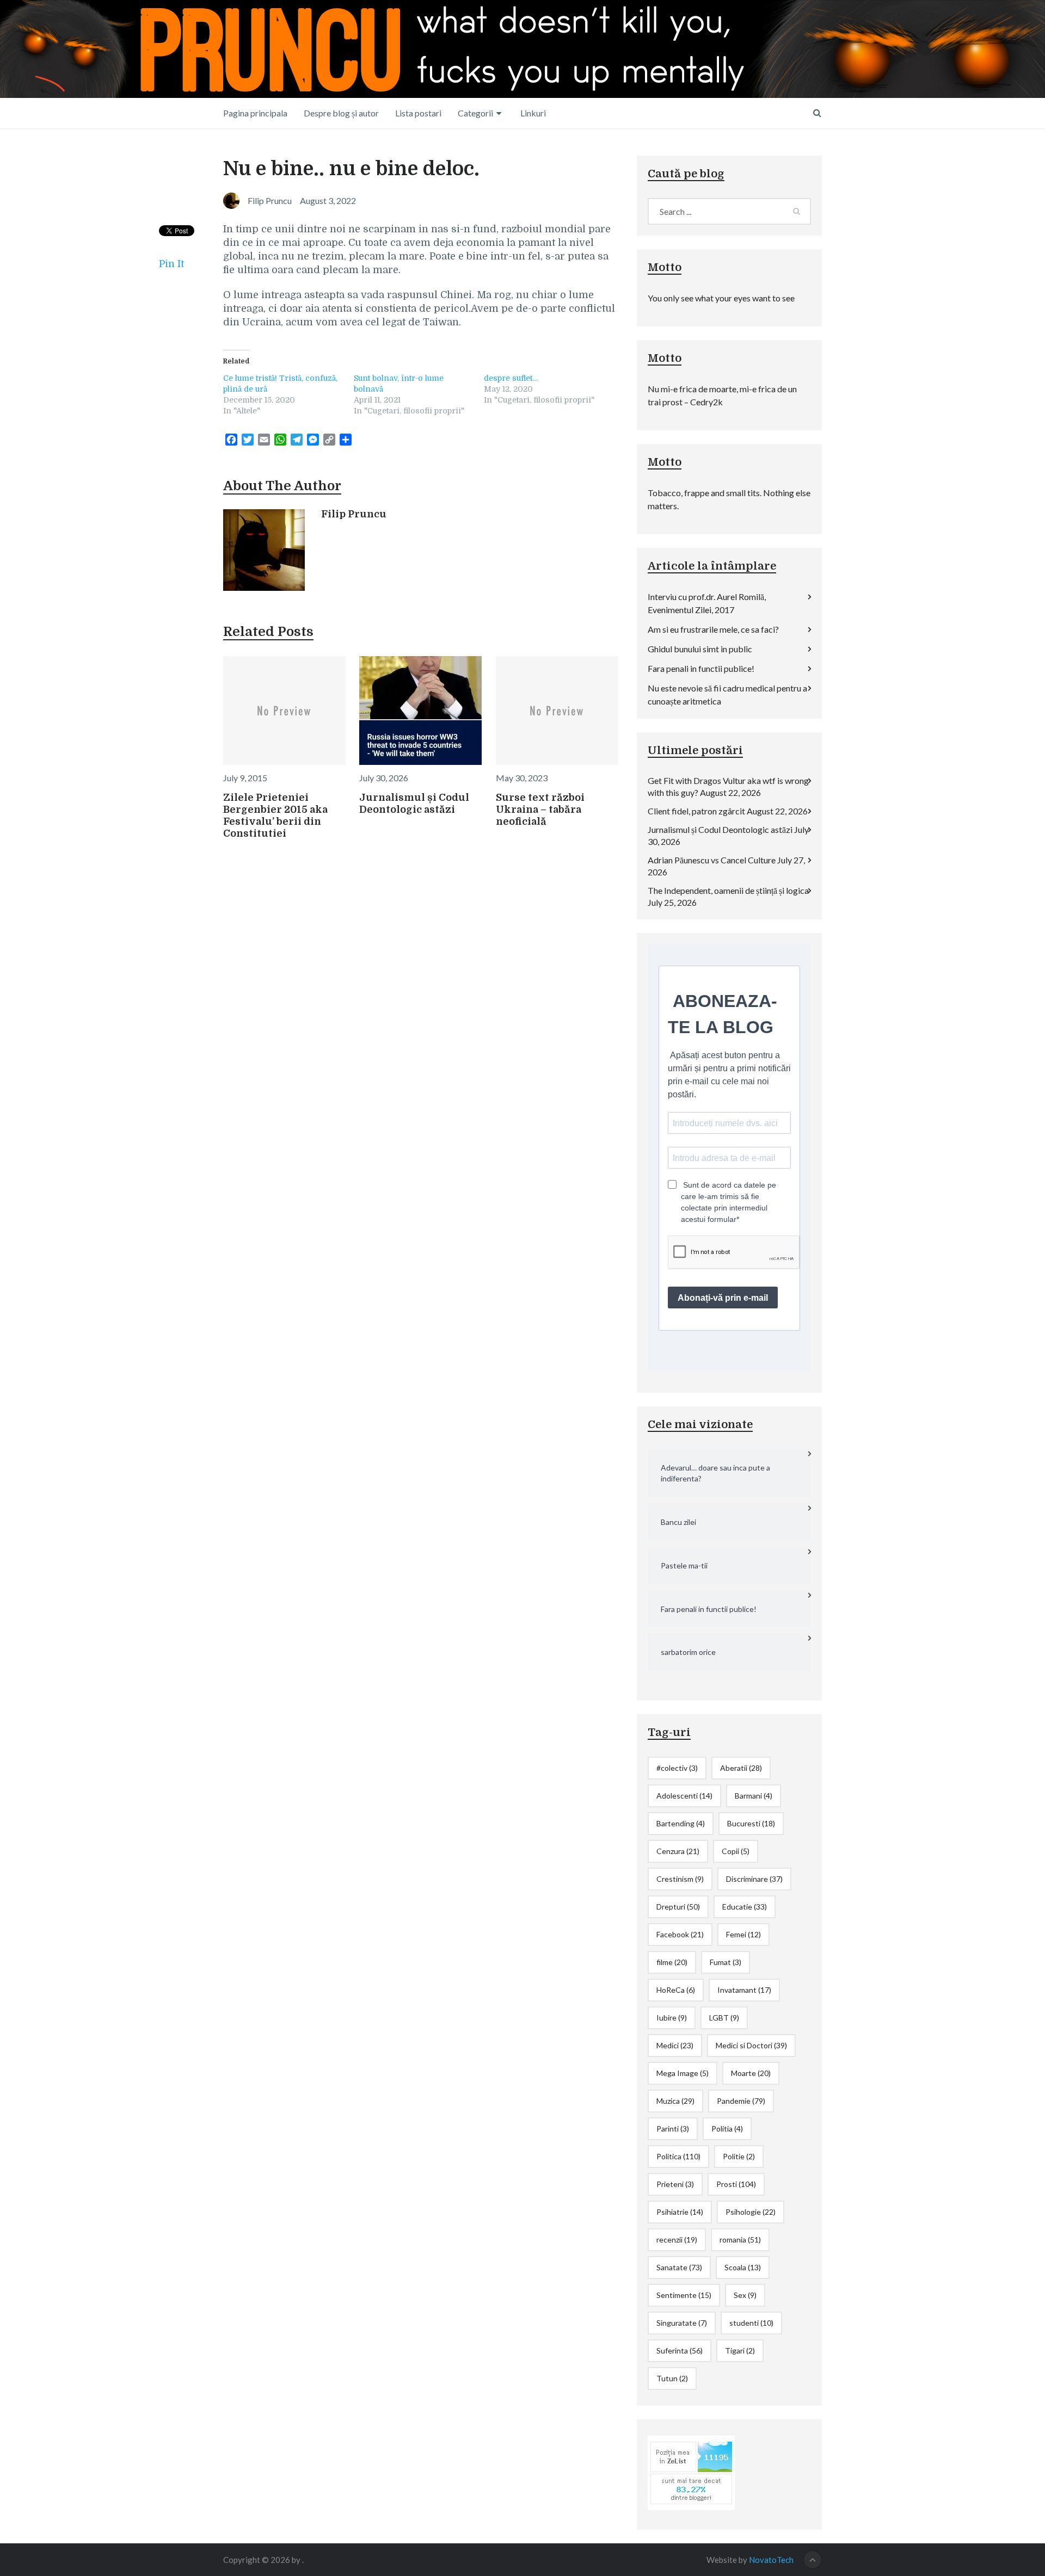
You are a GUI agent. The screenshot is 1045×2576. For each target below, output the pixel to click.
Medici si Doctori (751, 2045)
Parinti (673, 2129)
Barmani (754, 1796)
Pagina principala (255, 113)
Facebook (680, 1934)
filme (672, 1962)
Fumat (726, 1962)
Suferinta (680, 2350)
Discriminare (754, 1879)
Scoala (743, 2267)
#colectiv (677, 1768)
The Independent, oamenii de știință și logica (728, 890)
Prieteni (675, 2184)
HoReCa (676, 1990)
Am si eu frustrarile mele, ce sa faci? (713, 629)
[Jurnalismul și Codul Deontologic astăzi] (420, 711)
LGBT (724, 2018)
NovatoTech (771, 2560)
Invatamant (744, 1990)
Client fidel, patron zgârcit (696, 811)
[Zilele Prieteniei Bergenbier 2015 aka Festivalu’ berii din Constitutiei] (284, 711)
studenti (751, 2323)
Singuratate (682, 2323)
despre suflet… (511, 378)
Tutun (672, 2378)
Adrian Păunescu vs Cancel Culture (712, 860)
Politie (739, 2156)
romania (740, 2240)
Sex (745, 2295)
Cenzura (678, 1851)
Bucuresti (751, 1823)
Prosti (736, 2184)
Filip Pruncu (354, 514)
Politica (678, 2156)
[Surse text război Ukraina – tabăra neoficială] (557, 711)
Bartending (681, 1823)
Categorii (475, 113)
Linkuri (533, 113)
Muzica (675, 2101)
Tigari (740, 2350)
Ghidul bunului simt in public (700, 649)
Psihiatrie (680, 2212)
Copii (736, 1851)
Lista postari (418, 113)
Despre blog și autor (341, 113)
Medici (675, 2045)
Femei (743, 1934)
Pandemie (741, 2101)
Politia (727, 2129)
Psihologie (751, 2212)
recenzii (677, 2240)
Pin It (171, 264)
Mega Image (683, 2073)
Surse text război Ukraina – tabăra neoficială (540, 810)
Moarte (751, 2073)
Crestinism (680, 1879)
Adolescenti (684, 1796)
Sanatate (679, 2267)
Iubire (672, 2018)
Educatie (745, 1907)
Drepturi (678, 1907)
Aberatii (741, 1768)
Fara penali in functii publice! (701, 668)
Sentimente (684, 2295)
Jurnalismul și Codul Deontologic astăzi (720, 829)
